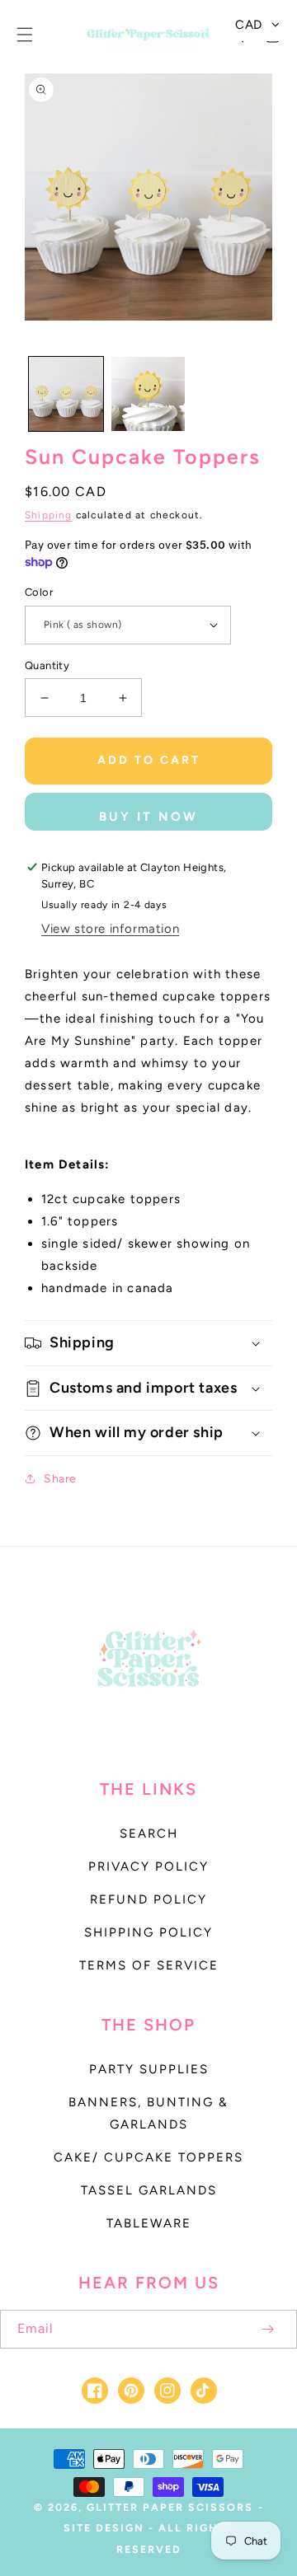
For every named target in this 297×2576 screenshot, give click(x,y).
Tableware (149, 2223)
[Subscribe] (267, 2329)
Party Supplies (149, 2069)
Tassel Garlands (149, 2190)
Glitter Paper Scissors (170, 2507)
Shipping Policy (148, 1932)
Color (39, 592)
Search (149, 1834)
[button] (25, 35)
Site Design (104, 2528)
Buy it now (148, 817)
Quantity (47, 665)
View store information (110, 929)
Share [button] (60, 1479)
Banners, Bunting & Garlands (148, 2113)
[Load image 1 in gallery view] (66, 394)
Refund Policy (148, 1899)
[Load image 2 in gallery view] (148, 394)
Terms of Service (149, 1965)
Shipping (49, 515)
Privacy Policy (148, 1866)
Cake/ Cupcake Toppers (148, 2157)
